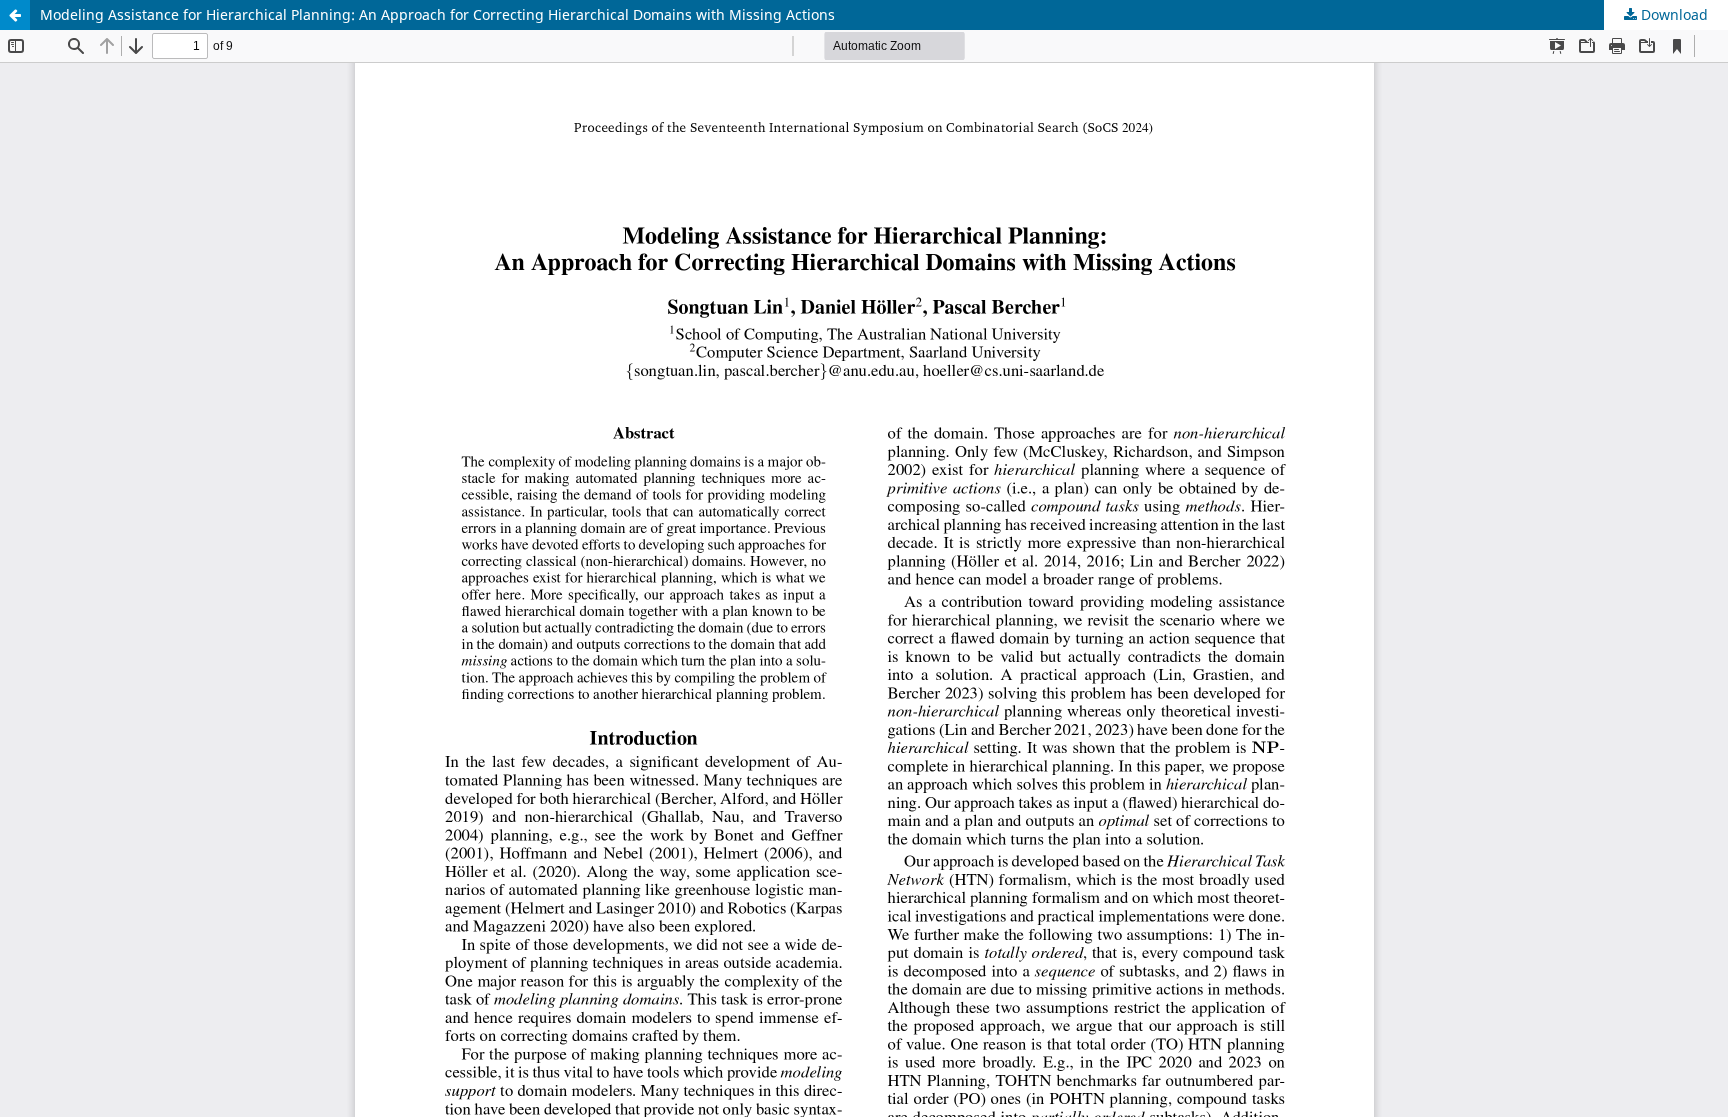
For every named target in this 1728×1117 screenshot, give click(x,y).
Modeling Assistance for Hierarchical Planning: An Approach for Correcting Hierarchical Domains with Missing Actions (437, 14)
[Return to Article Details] (15, 15)
